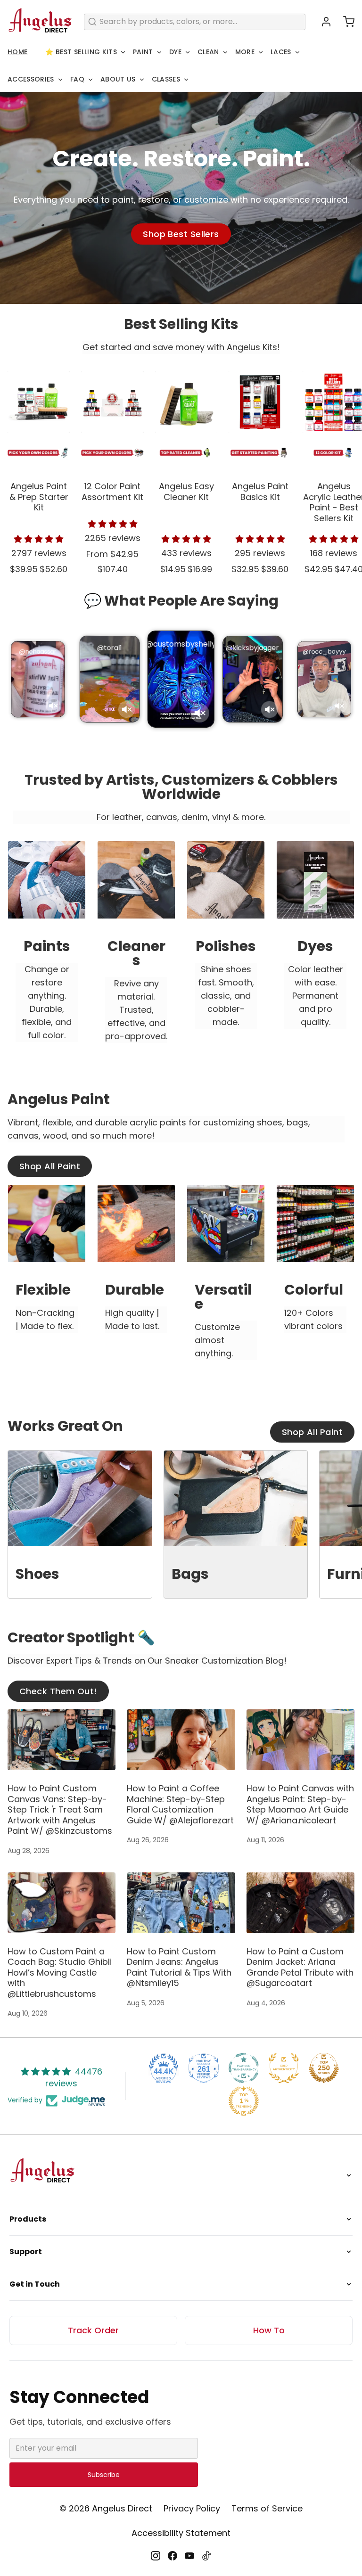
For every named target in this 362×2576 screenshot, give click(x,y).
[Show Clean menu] (225, 52)
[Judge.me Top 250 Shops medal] (324, 2068)
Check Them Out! (58, 1691)
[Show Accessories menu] (60, 80)
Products (28, 2219)
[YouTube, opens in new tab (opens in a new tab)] (189, 2556)
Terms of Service (267, 2508)
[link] (47, 951)
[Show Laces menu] (297, 52)
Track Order (93, 2330)
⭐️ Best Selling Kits (81, 52)
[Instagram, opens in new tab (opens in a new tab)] (156, 2556)
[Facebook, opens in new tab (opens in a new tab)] (173, 2556)
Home (17, 52)
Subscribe (104, 2475)
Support (26, 2252)
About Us (118, 79)
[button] (345, 22)
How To (269, 2330)
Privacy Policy (192, 2508)
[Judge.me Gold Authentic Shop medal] (284, 2068)
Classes (166, 79)
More (245, 52)
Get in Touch (35, 2284)
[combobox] (195, 22)
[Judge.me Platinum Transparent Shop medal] (244, 2068)
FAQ (77, 79)
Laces (281, 52)
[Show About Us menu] (142, 80)
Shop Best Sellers (181, 234)
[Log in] (322, 22)
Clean (208, 52)
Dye (175, 52)
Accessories (31, 79)
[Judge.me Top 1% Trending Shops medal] (244, 2101)
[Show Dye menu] (188, 52)
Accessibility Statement (181, 2533)
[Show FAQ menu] (90, 80)
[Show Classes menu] (186, 80)
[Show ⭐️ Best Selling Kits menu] (123, 52)
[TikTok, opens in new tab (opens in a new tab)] (206, 2556)
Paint (143, 52)
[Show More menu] (261, 52)
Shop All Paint (50, 1166)
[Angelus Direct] (40, 22)
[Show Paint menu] (159, 52)
